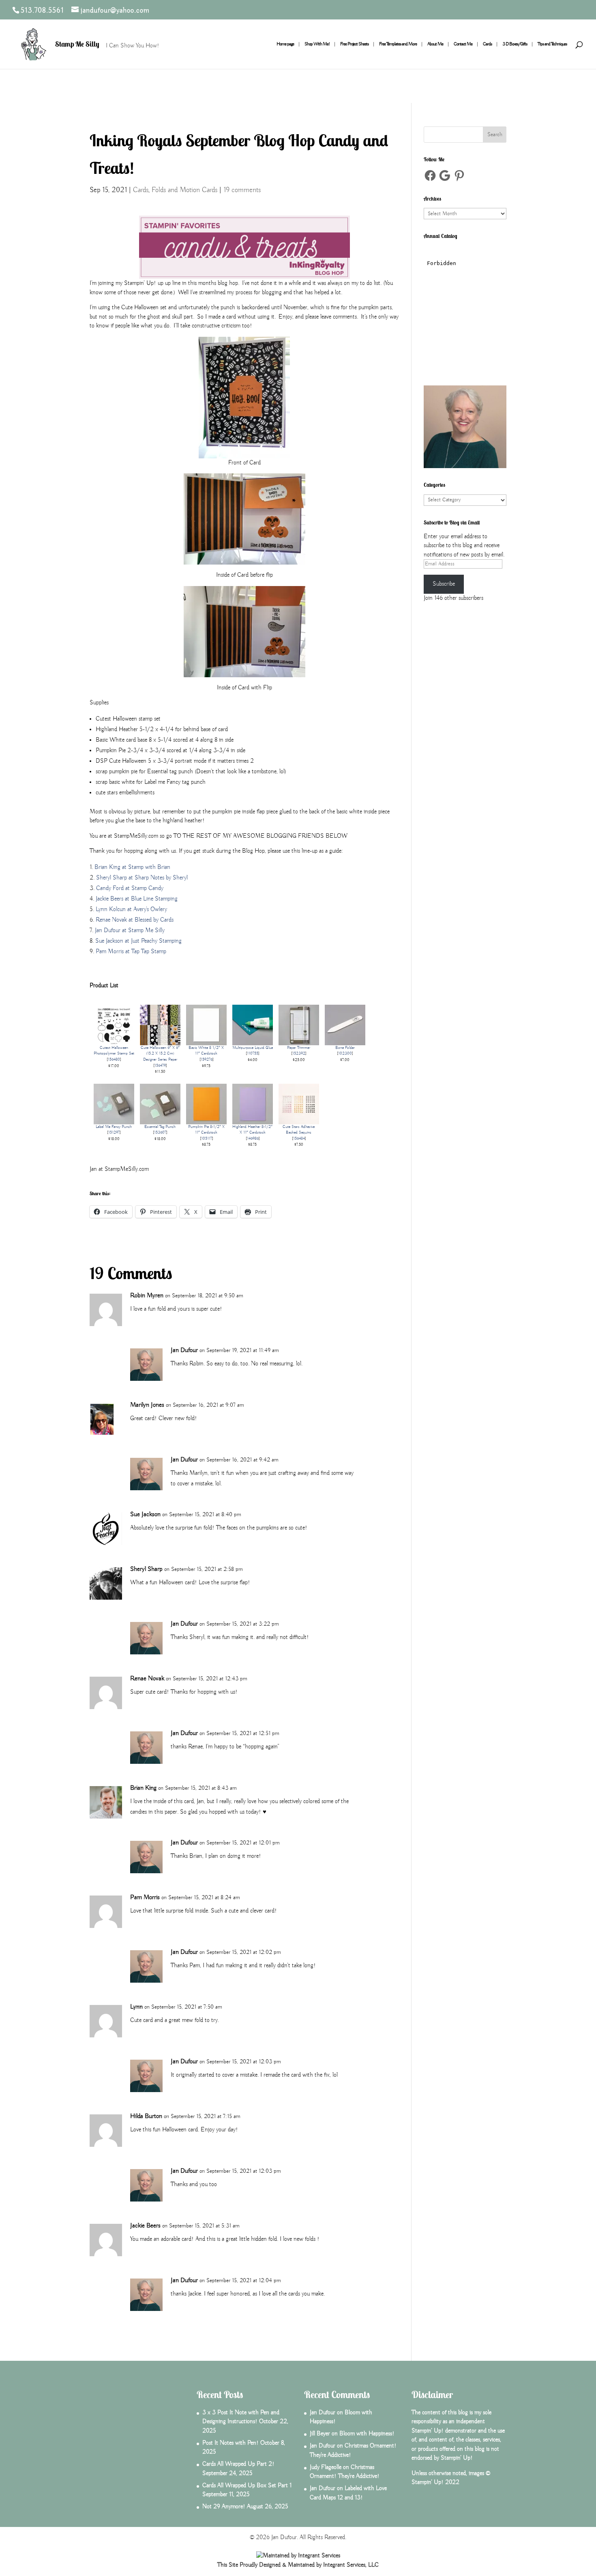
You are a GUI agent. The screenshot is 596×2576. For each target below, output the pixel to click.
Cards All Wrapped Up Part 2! (238, 2464)
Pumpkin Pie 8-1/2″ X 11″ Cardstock (206, 1130)
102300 (345, 1054)
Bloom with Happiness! (367, 2434)
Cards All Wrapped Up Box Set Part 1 (247, 2486)
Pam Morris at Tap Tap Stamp (131, 952)
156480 (114, 1060)
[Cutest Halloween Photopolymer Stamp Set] (114, 1040)
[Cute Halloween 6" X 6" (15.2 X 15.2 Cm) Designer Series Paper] (160, 1040)
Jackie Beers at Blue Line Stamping (137, 899)
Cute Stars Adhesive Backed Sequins (299, 1130)
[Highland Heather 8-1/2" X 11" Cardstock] (253, 1119)
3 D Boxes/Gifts (515, 44)
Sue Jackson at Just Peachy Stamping (138, 941)
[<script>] (465, 369)
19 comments (242, 190)
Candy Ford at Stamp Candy (130, 888)
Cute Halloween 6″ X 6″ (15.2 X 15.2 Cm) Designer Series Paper (160, 1054)
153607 (160, 1133)
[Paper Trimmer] (299, 1040)
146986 (253, 1139)
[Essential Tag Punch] (160, 1119)
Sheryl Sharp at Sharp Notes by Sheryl (142, 878)
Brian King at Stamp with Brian (132, 867)
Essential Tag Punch (160, 1127)
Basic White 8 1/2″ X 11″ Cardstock (206, 1051)
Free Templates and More (398, 44)
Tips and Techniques (552, 44)
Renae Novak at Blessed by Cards (135, 920)
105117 (207, 1139)
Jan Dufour (184, 1350)
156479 (160, 1066)
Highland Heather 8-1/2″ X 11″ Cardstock (252, 1130)
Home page (285, 44)
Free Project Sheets (354, 44)
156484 (299, 1139)
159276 (207, 1060)
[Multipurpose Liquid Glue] (253, 1040)
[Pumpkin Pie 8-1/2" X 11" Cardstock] (206, 1119)
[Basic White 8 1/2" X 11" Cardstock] (206, 1040)
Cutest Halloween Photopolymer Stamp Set (114, 1051)
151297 (114, 1133)
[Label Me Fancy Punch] (114, 1119)
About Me (435, 44)
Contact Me (463, 44)
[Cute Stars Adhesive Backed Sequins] (299, 1119)
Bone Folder (345, 1048)
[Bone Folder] (345, 1040)
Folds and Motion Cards (184, 190)
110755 (253, 1054)
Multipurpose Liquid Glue (253, 1048)
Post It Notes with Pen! (230, 2443)
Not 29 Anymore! (224, 2507)
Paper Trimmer (299, 1048)
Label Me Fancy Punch (114, 1127)
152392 (299, 1054)
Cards (487, 44)
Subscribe (444, 584)
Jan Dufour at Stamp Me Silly (130, 931)
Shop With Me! (317, 44)
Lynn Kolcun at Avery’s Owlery (131, 909)
